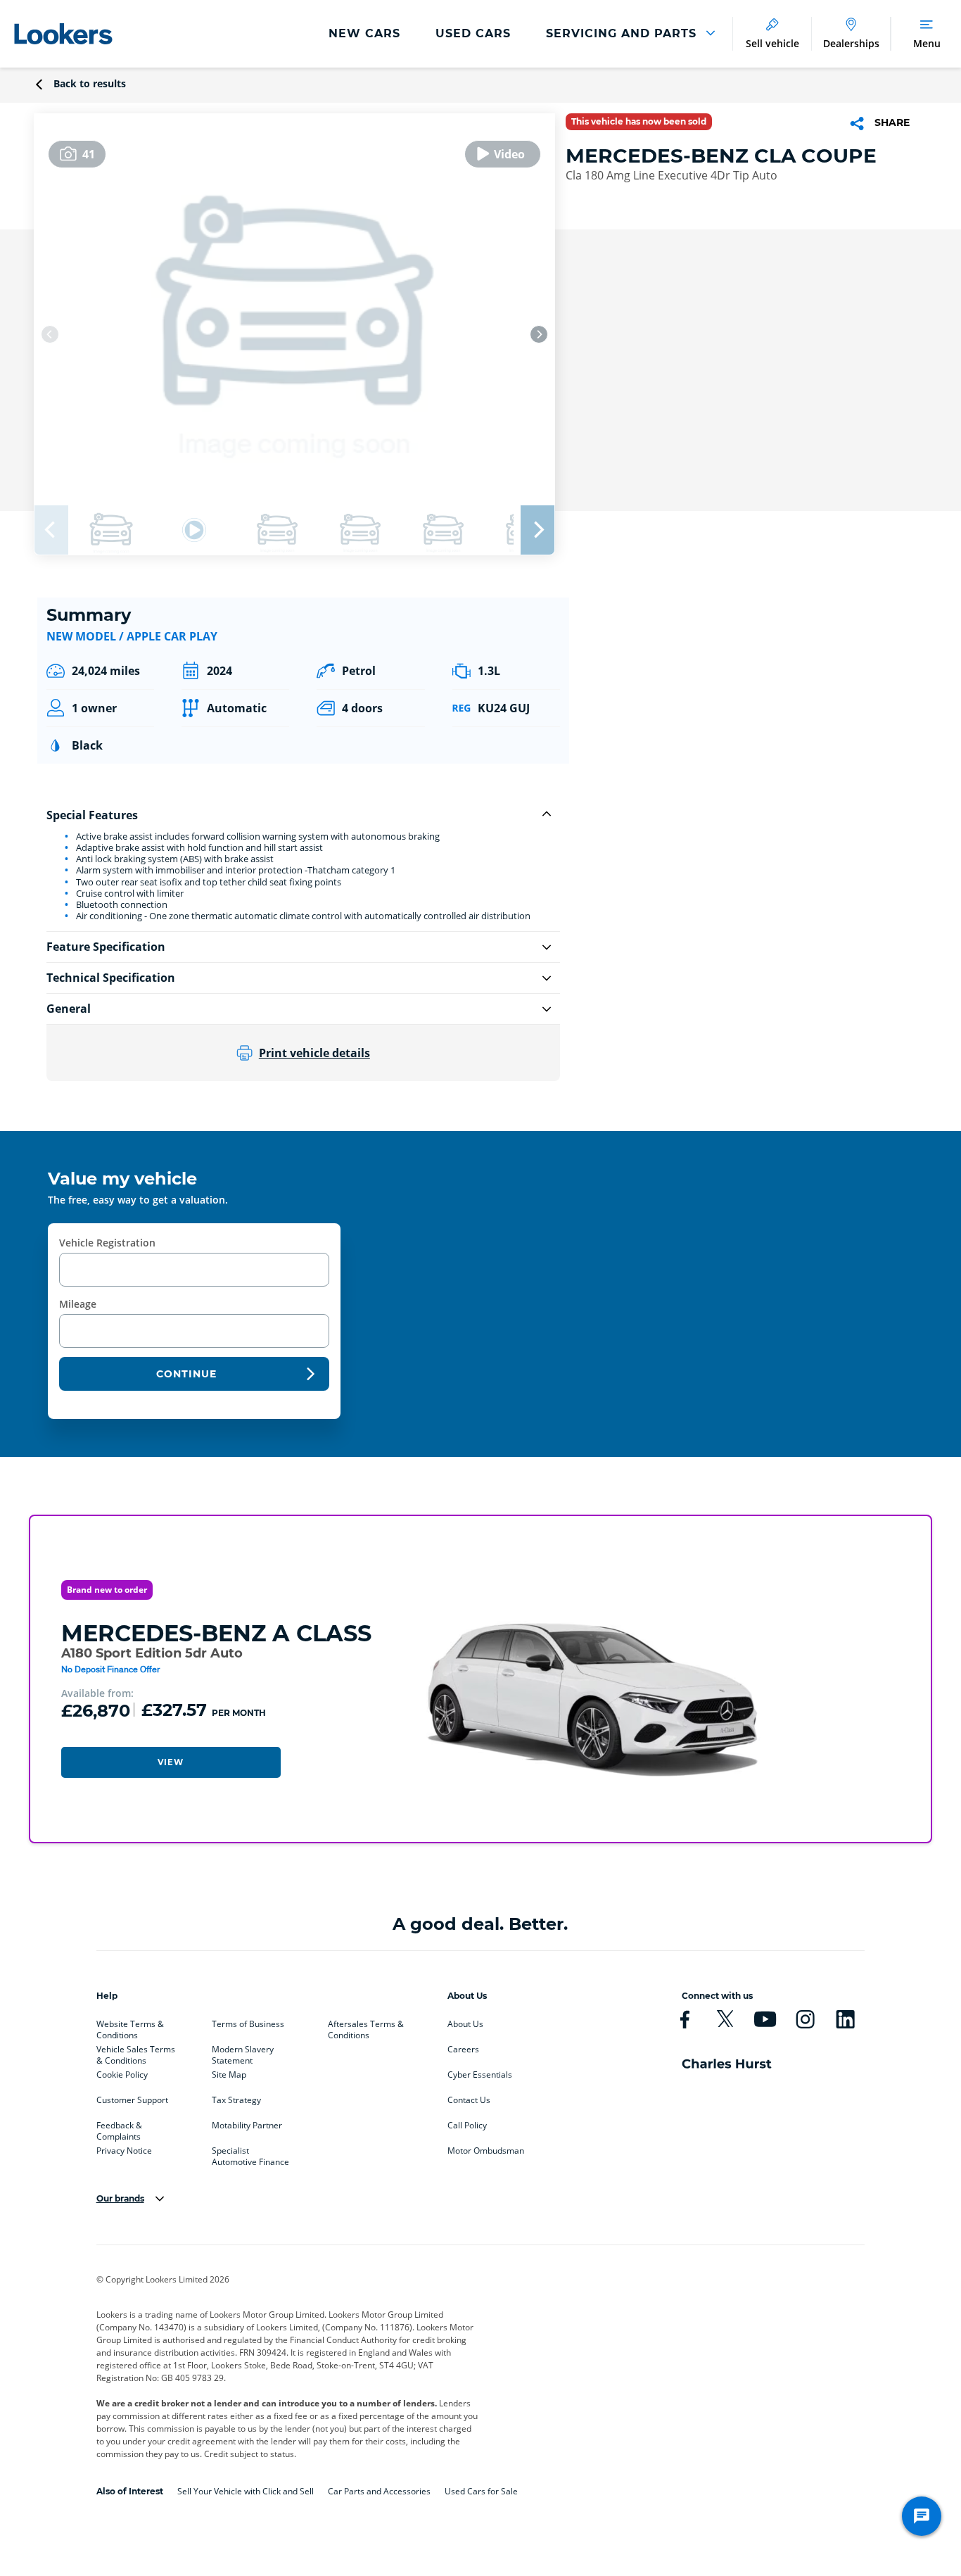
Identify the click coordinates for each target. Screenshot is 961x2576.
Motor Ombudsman (486, 2151)
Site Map (229, 2075)
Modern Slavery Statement (243, 2052)
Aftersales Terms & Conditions (366, 2027)
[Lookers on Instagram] (805, 2019)
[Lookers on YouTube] (765, 2019)
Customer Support (132, 2100)
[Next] (539, 334)
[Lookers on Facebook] (685, 2019)
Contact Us (469, 2100)
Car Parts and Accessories (379, 2491)
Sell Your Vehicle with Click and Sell (246, 2491)
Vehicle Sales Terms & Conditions (136, 2052)
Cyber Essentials (480, 2075)
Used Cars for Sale (481, 2491)
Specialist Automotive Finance (250, 2154)
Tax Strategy (236, 2100)
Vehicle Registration (107, 1243)
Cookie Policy (122, 2075)
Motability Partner (247, 2126)
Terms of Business (248, 2024)
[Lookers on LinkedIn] (845, 2019)
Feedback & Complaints (119, 2128)
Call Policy (467, 2126)
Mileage (78, 1304)
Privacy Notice (124, 2151)
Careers (463, 2050)
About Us (465, 2024)
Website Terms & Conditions (130, 2027)
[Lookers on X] (725, 2019)
